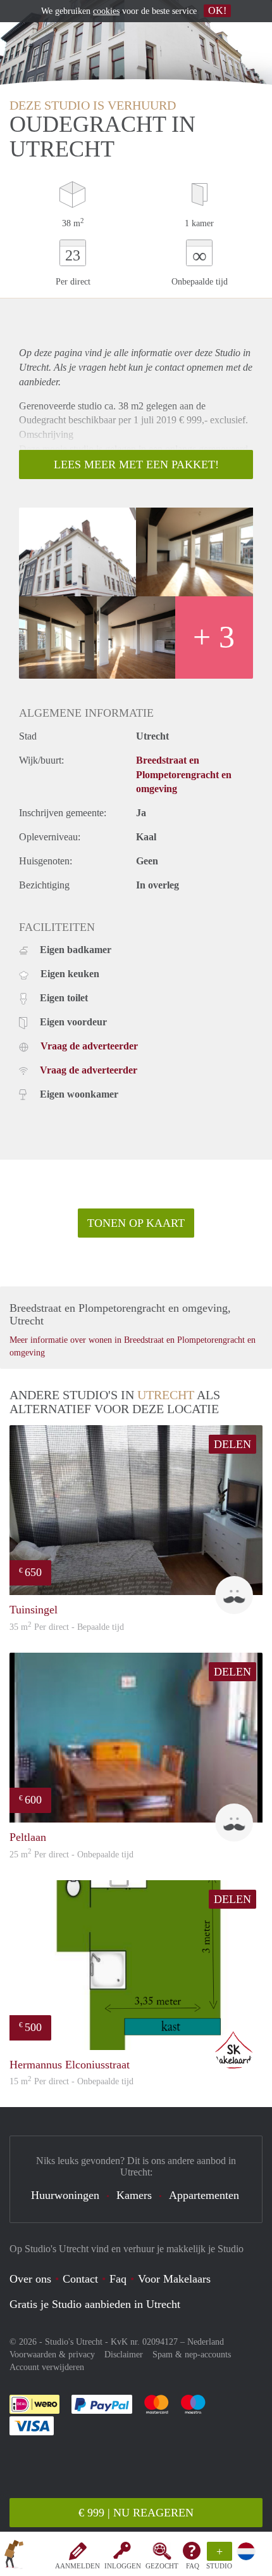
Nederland (206, 2342)
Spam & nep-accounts (192, 2355)
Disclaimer (124, 2355)
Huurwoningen (65, 2195)
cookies (106, 11)
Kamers (134, 2195)
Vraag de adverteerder (89, 1046)
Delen (232, 1444)
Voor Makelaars (174, 2279)
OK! (217, 10)
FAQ (193, 2566)
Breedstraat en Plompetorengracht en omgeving (184, 775)
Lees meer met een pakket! (136, 465)
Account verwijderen (47, 2367)
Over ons (30, 2279)
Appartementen (204, 2195)
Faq (118, 2279)
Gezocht (162, 2566)
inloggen (123, 2566)
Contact (80, 2279)
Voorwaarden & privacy (52, 2355)
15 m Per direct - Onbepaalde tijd (71, 2081)
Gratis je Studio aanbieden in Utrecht (95, 2304)
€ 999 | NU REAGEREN (136, 2513)
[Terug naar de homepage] (14, 2556)
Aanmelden (77, 2566)
